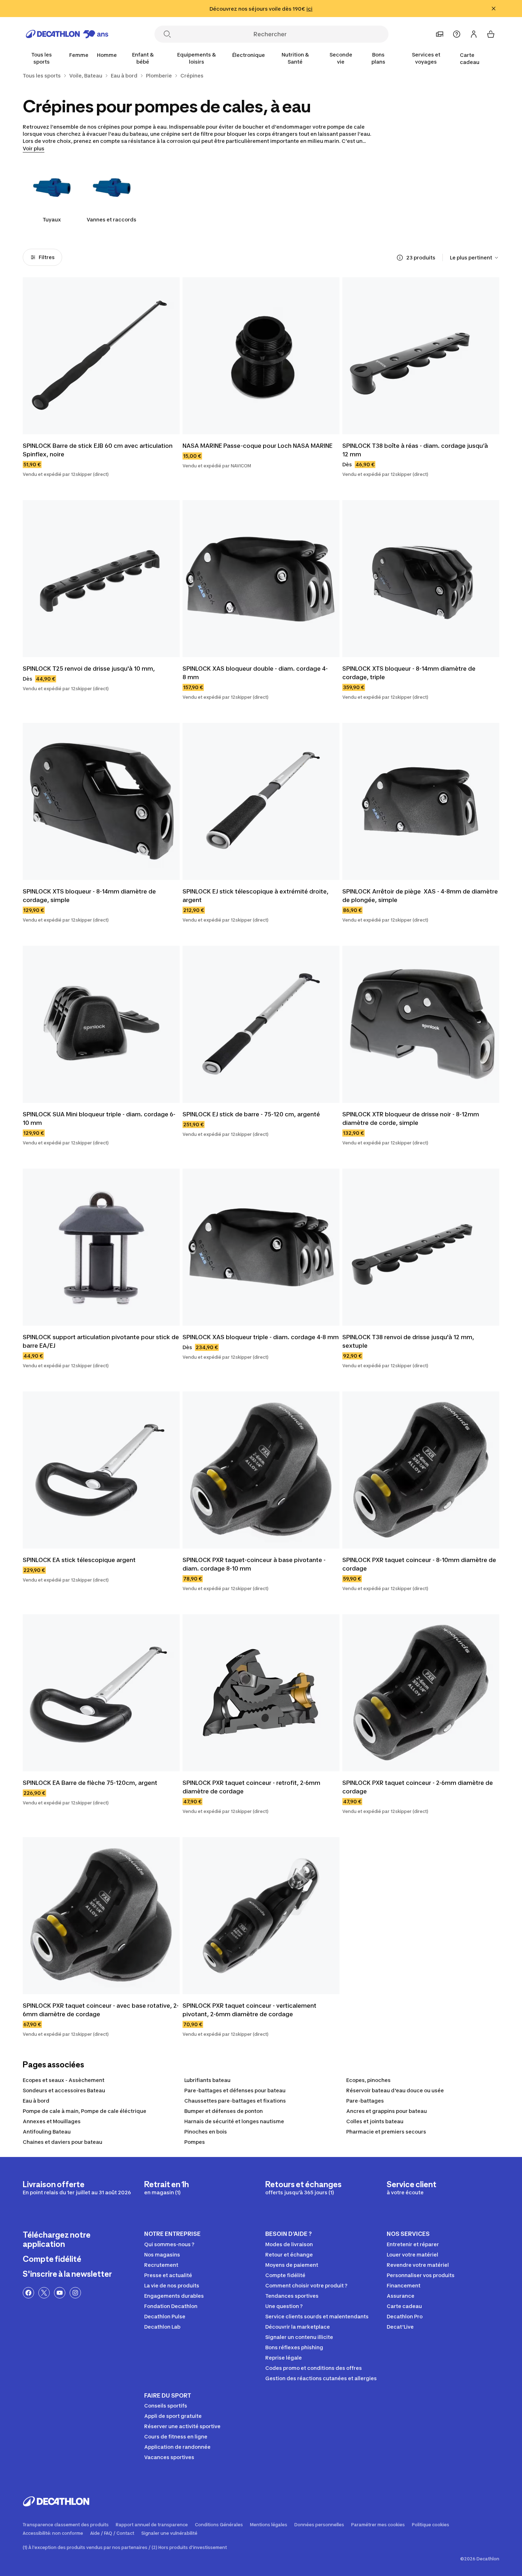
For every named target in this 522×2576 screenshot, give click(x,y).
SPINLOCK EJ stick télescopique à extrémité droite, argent (256, 896)
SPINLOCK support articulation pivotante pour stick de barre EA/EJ (101, 1341)
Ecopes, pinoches (368, 2080)
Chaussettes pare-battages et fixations (235, 2101)
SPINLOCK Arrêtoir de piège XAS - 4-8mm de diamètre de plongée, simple (421, 896)
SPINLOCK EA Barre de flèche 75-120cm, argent (90, 1783)
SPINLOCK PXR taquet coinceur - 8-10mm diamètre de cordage (420, 1564)
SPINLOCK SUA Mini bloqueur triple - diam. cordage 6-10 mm (99, 1118)
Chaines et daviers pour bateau (62, 2142)
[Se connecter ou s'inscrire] (474, 34)
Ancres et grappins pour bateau (387, 2111)
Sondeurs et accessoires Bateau (64, 2090)
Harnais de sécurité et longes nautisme (234, 2121)
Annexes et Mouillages (52, 2121)
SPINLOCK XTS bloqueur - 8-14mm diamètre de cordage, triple (410, 673)
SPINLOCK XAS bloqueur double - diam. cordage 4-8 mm (255, 673)
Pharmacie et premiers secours (386, 2132)
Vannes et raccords (112, 219)
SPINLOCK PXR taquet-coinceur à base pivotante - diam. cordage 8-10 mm (255, 1564)
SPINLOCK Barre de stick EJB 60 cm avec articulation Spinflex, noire (98, 450)
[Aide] (457, 34)
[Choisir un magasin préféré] (440, 34)
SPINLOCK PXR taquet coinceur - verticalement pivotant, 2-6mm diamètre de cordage (250, 2010)
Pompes (195, 2142)
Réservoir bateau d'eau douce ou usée (395, 2090)
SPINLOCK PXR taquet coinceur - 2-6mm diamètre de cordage (418, 1787)
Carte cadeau (470, 58)
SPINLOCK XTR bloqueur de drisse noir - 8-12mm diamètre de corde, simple (411, 1118)
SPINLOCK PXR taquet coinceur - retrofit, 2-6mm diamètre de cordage (252, 1787)
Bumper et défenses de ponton (224, 2111)
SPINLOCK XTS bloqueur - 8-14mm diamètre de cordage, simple (90, 896)
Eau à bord (36, 2101)
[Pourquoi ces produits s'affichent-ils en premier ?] (400, 258)
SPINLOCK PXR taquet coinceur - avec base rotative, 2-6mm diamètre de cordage (101, 2010)
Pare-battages (365, 2101)
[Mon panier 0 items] (491, 34)
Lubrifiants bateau (207, 2080)
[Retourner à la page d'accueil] (67, 34)
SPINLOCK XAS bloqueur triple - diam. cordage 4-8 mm (261, 1337)
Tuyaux (52, 219)
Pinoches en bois (206, 2132)
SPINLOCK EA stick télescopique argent (79, 1560)
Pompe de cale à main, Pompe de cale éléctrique (85, 2111)
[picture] (101, 356)
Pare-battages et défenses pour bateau (235, 2090)
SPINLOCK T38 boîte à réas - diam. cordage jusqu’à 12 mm (416, 450)
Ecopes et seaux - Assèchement (64, 2080)
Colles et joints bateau (375, 2121)
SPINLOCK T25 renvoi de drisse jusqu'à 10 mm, (89, 669)
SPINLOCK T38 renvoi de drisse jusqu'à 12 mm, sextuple (409, 1341)
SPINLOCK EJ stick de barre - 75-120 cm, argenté (251, 1114)
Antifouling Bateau (47, 2132)
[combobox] (475, 258)
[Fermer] (494, 9)
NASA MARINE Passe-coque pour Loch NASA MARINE (257, 446)
